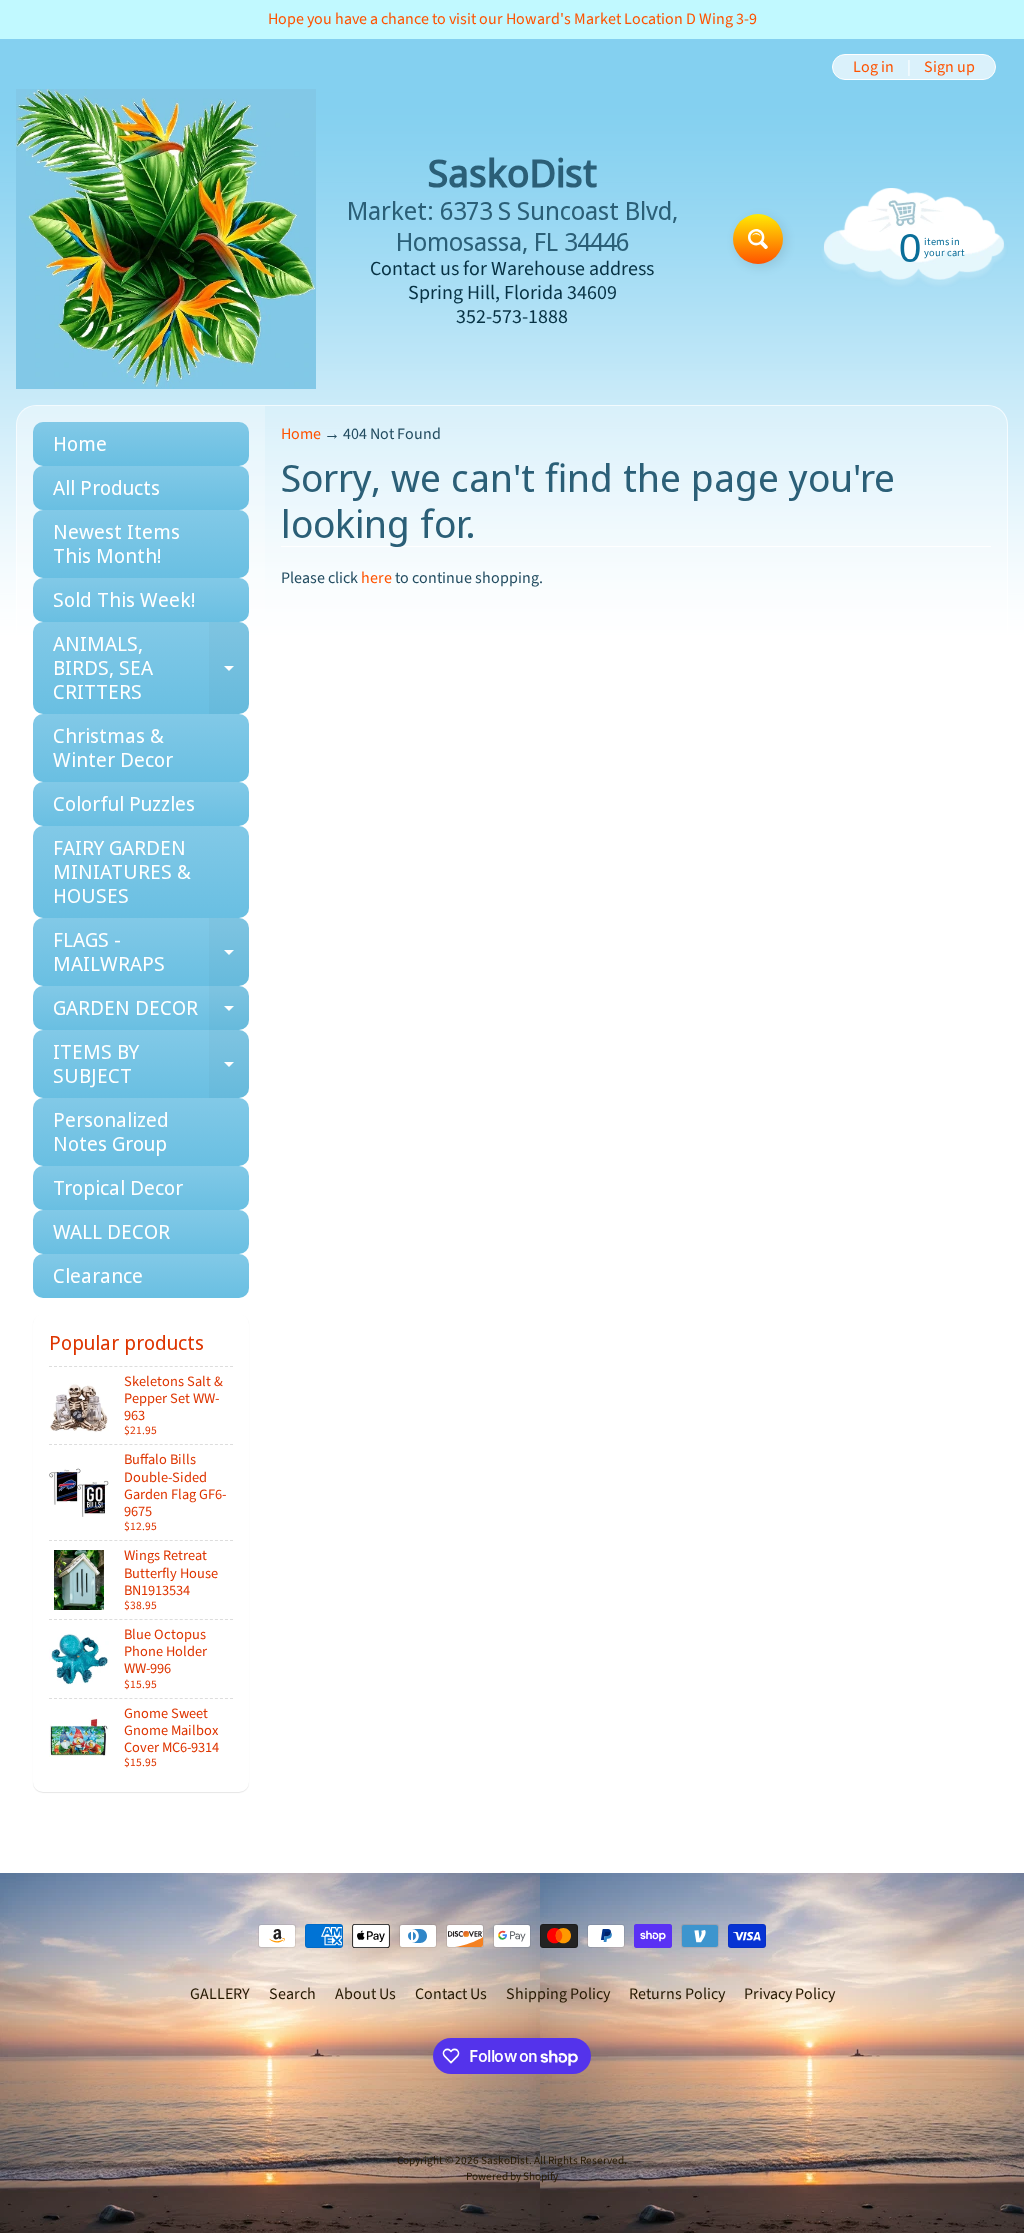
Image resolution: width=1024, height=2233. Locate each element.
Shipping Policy (558, 1994)
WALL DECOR (111, 1231)
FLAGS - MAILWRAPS (151, 953)
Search (292, 1994)
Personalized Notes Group (111, 1131)
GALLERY (220, 1994)
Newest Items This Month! (116, 543)
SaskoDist (505, 2160)
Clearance (98, 1275)
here (376, 578)
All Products (106, 487)
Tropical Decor (118, 1187)
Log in (873, 67)
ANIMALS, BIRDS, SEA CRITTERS (151, 667)
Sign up (949, 67)
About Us (365, 1994)
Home (80, 443)
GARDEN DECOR (151, 1012)
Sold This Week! (124, 599)
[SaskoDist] (166, 239)
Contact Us (451, 1994)
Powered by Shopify (512, 2176)
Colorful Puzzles (124, 803)
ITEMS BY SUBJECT (151, 1065)
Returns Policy (677, 1994)
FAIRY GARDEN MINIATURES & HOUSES (122, 871)
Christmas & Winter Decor (113, 747)
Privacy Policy (789, 1994)
